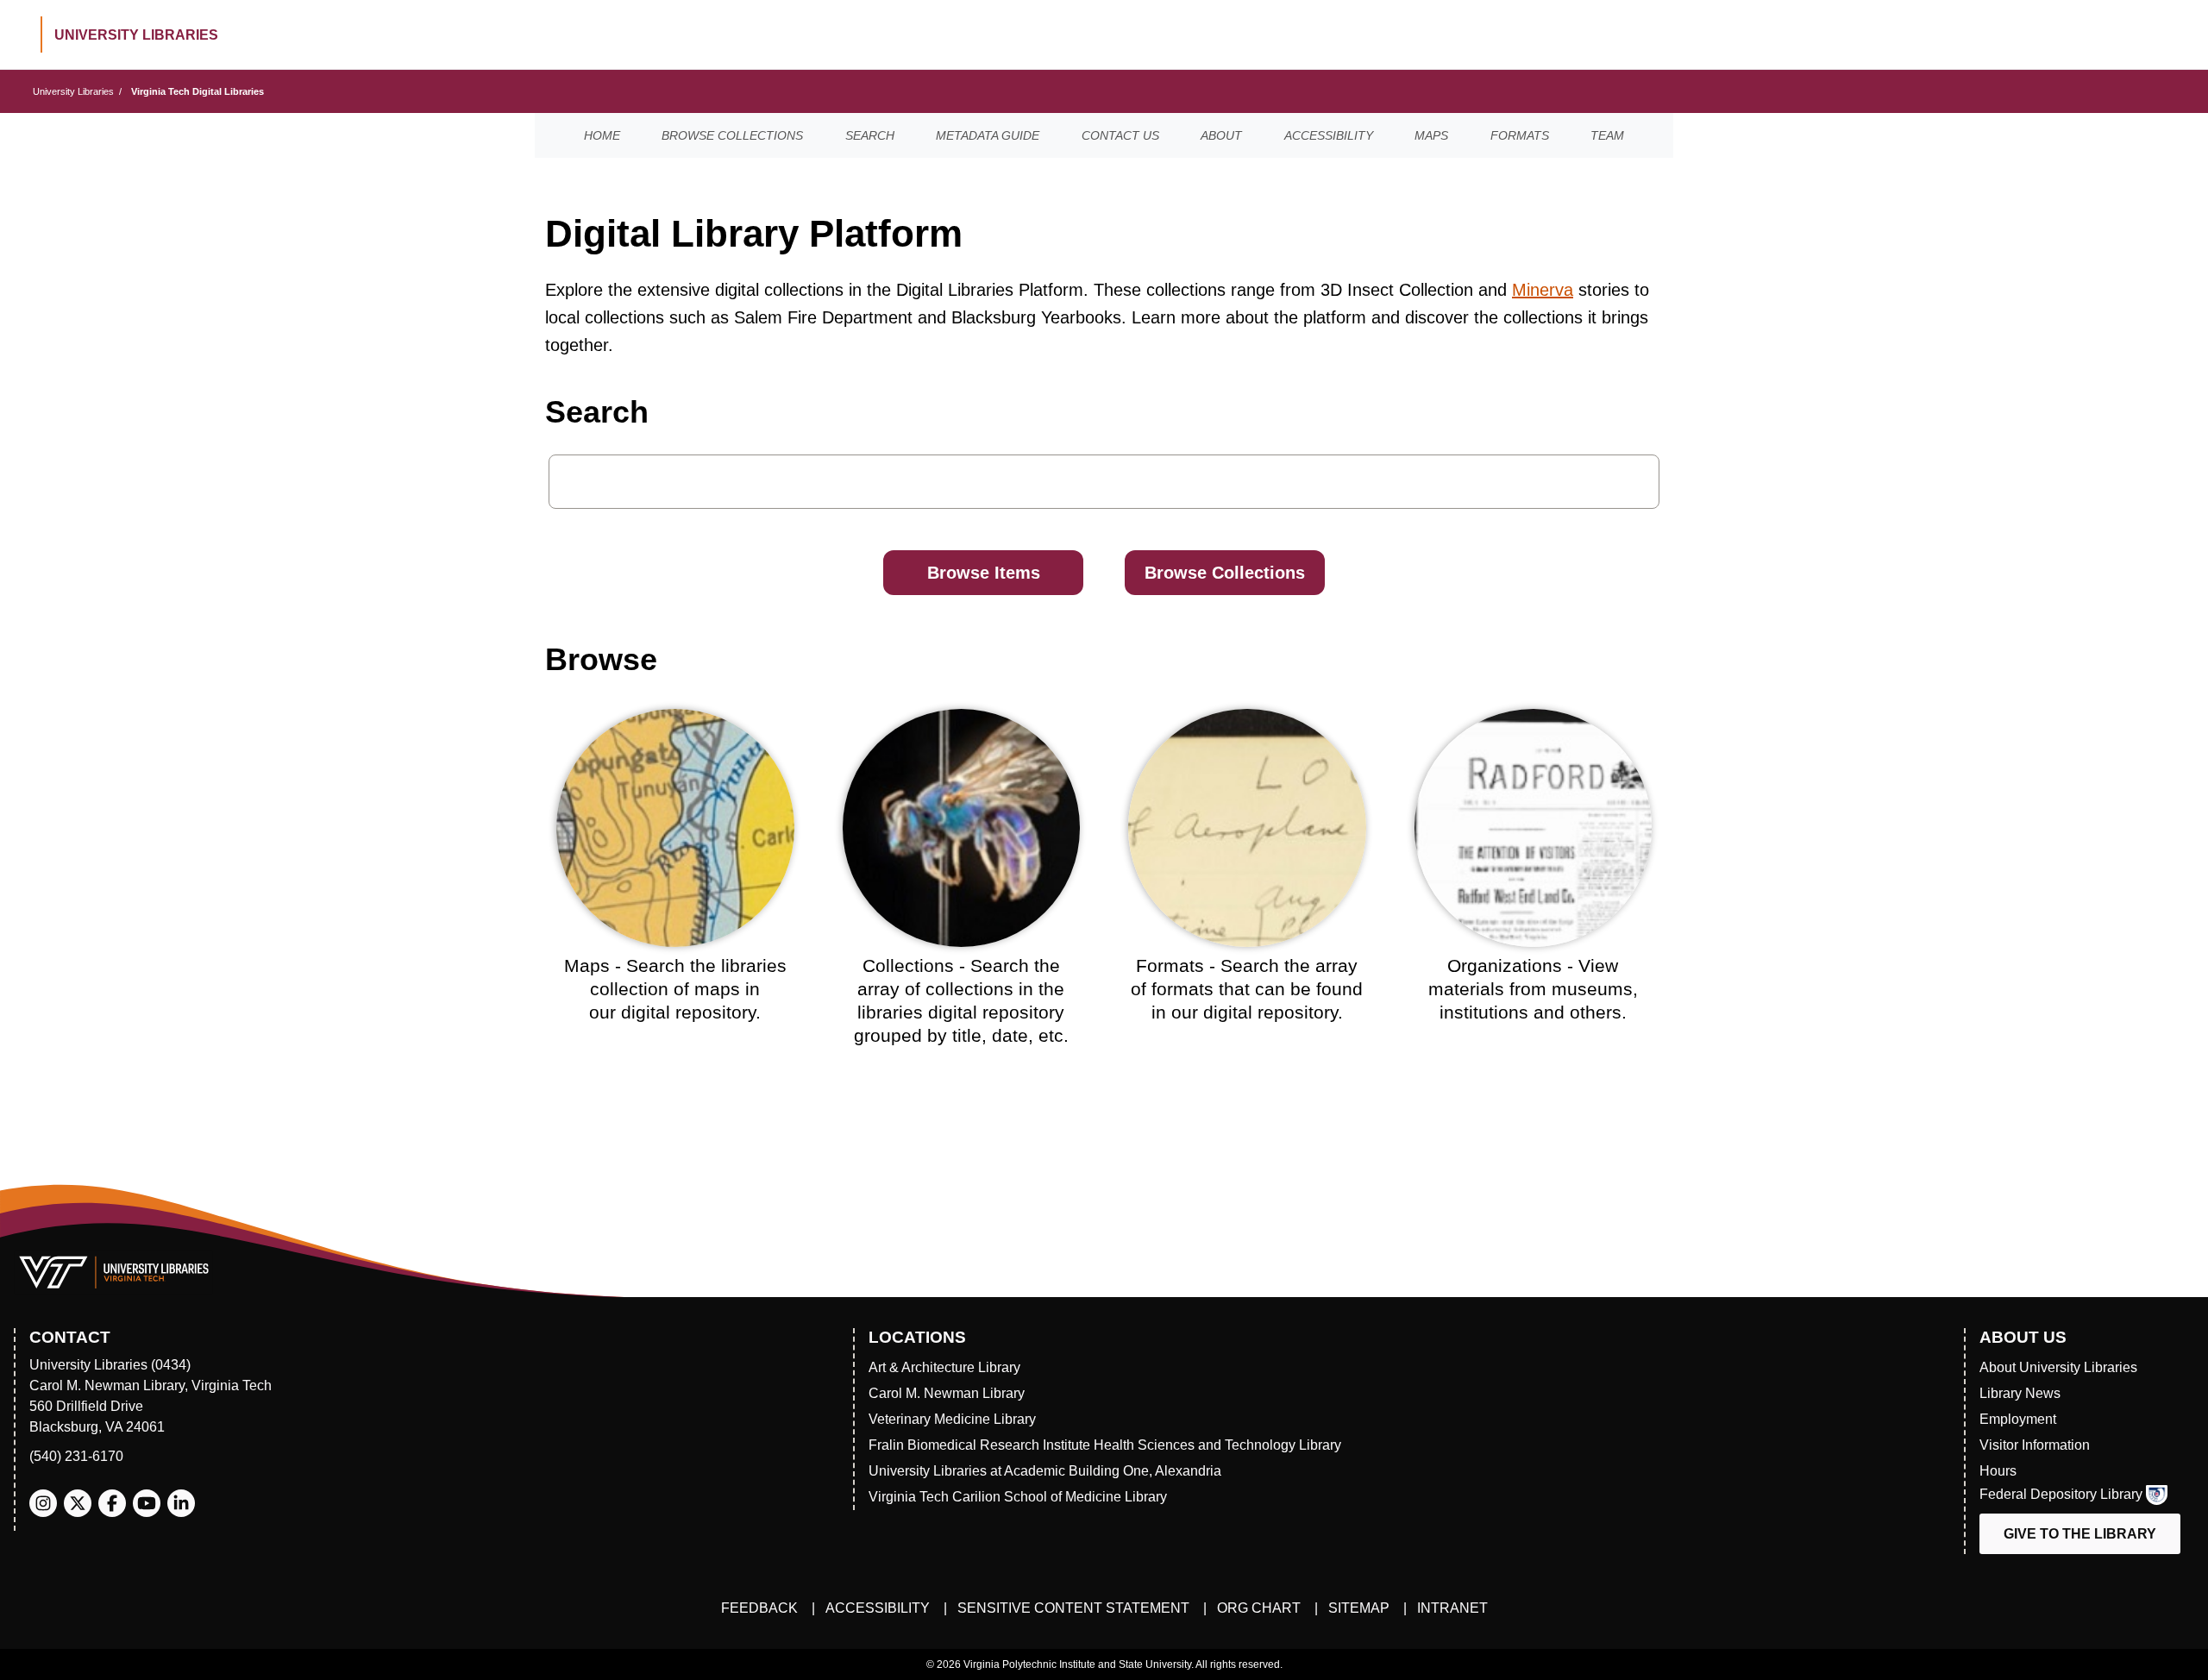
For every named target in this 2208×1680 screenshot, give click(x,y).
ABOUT (1221, 135)
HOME (602, 135)
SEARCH (870, 135)
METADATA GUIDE (988, 135)
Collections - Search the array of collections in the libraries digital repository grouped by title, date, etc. (961, 1001)
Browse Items (984, 573)
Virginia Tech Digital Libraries (198, 91)
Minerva (1543, 290)
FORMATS (1520, 135)
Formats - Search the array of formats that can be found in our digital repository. (1247, 989)
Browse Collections (1225, 573)
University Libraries (73, 91)
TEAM (1607, 135)
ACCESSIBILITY (1329, 135)
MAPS (1431, 135)
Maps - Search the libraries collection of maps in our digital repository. (675, 989)
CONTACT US (1120, 135)
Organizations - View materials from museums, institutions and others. (1533, 989)
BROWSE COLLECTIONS (732, 135)
